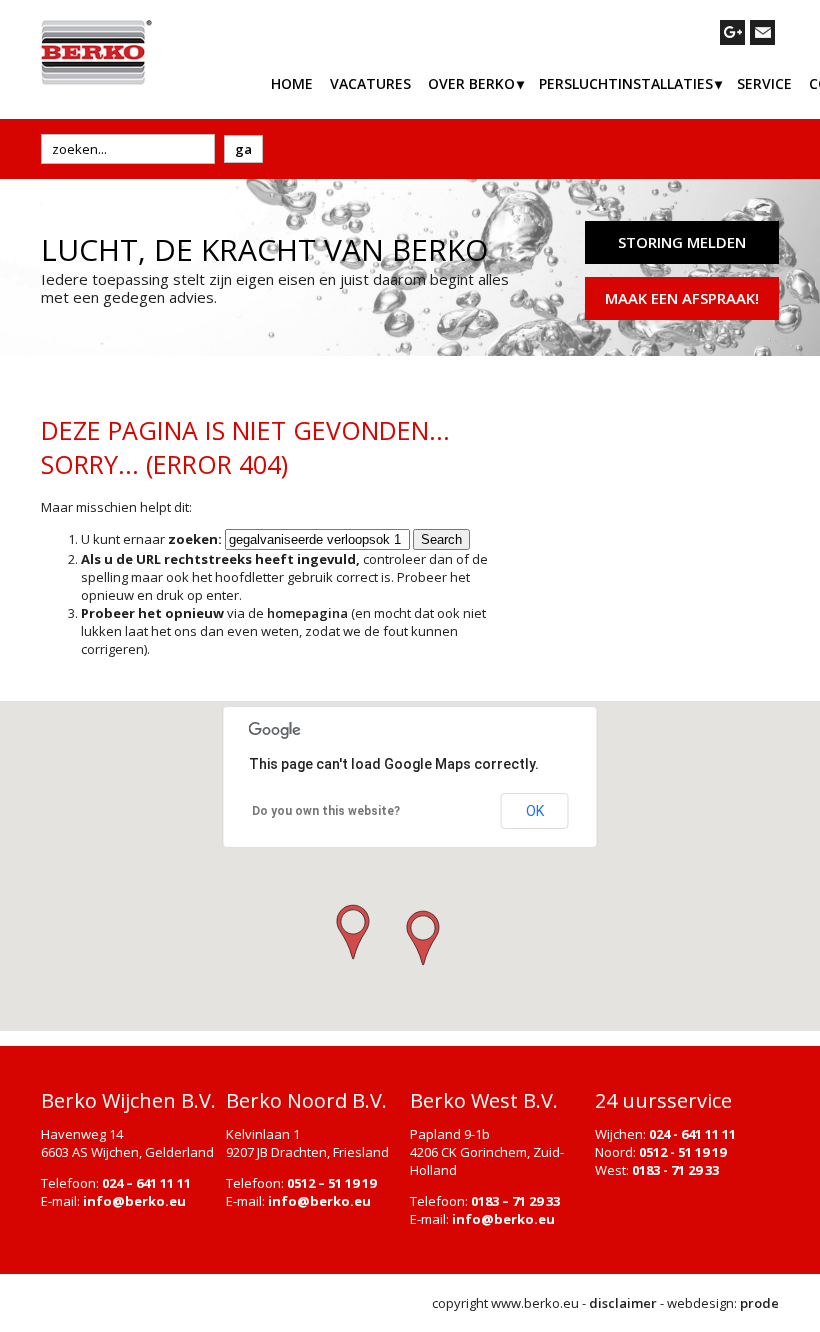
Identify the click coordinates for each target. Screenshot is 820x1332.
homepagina (307, 613)
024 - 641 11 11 (692, 1134)
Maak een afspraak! (682, 298)
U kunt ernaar (151, 539)
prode (759, 1303)
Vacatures (370, 83)
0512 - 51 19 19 (682, 1152)
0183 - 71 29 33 (675, 1170)
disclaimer (623, 1303)
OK (535, 811)
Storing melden (682, 242)
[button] (421, 939)
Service (764, 83)
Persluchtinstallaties (626, 83)
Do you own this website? (326, 811)
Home (292, 83)
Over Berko (471, 83)
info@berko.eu (134, 1201)
